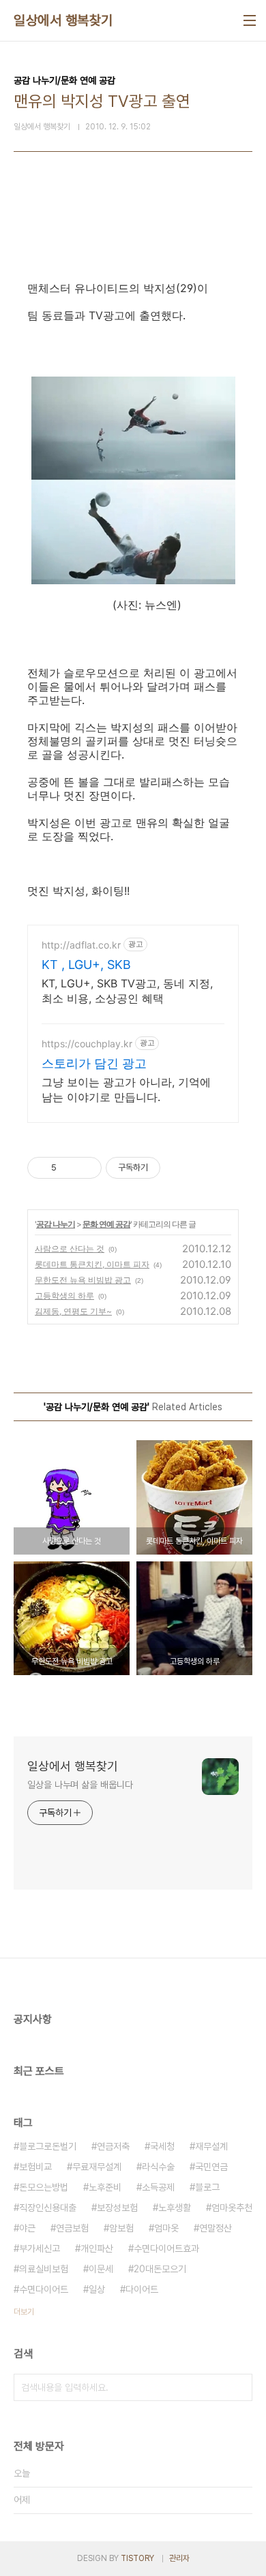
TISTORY (137, 2558)
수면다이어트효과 (166, 2248)
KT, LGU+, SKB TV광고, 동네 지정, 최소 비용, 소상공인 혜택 (127, 991)
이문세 (101, 2269)
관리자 (179, 2558)
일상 (97, 2289)
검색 (239, 2387)
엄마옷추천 (232, 2208)
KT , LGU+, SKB (86, 965)
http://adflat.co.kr (81, 945)
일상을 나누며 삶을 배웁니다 (80, 1785)
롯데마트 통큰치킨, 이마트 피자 (92, 1264)
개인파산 (97, 2248)
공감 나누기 (56, 1224)
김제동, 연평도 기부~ (73, 1311)
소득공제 (158, 2187)
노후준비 (105, 2187)
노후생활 (175, 2208)
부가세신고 (40, 2248)
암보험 (121, 2228)
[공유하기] (69, 1168)
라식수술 (158, 2167)
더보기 (24, 2312)
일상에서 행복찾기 (63, 20)
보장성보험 (117, 2208)
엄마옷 (166, 2228)
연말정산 (216, 2228)
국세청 (162, 2146)
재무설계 (211, 2146)
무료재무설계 (97, 2167)
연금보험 (72, 2228)
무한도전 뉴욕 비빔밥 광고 (83, 1280)
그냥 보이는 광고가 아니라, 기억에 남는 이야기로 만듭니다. (126, 1090)
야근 (27, 2228)
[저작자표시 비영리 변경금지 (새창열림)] (179, 1168)
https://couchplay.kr (87, 1044)
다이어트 (142, 2289)
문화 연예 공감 (106, 1224)
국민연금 (211, 2167)
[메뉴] (250, 20)
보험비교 (35, 2167)
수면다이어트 (44, 2289)
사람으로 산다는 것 (70, 1249)
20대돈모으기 (160, 2269)
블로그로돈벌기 (48, 2146)
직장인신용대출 (48, 2208)
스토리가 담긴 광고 (94, 1063)
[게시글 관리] (86, 1168)
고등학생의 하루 (64, 1295)
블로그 (207, 2187)
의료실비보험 (44, 2269)
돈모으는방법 (44, 2187)
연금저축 (113, 2146)
